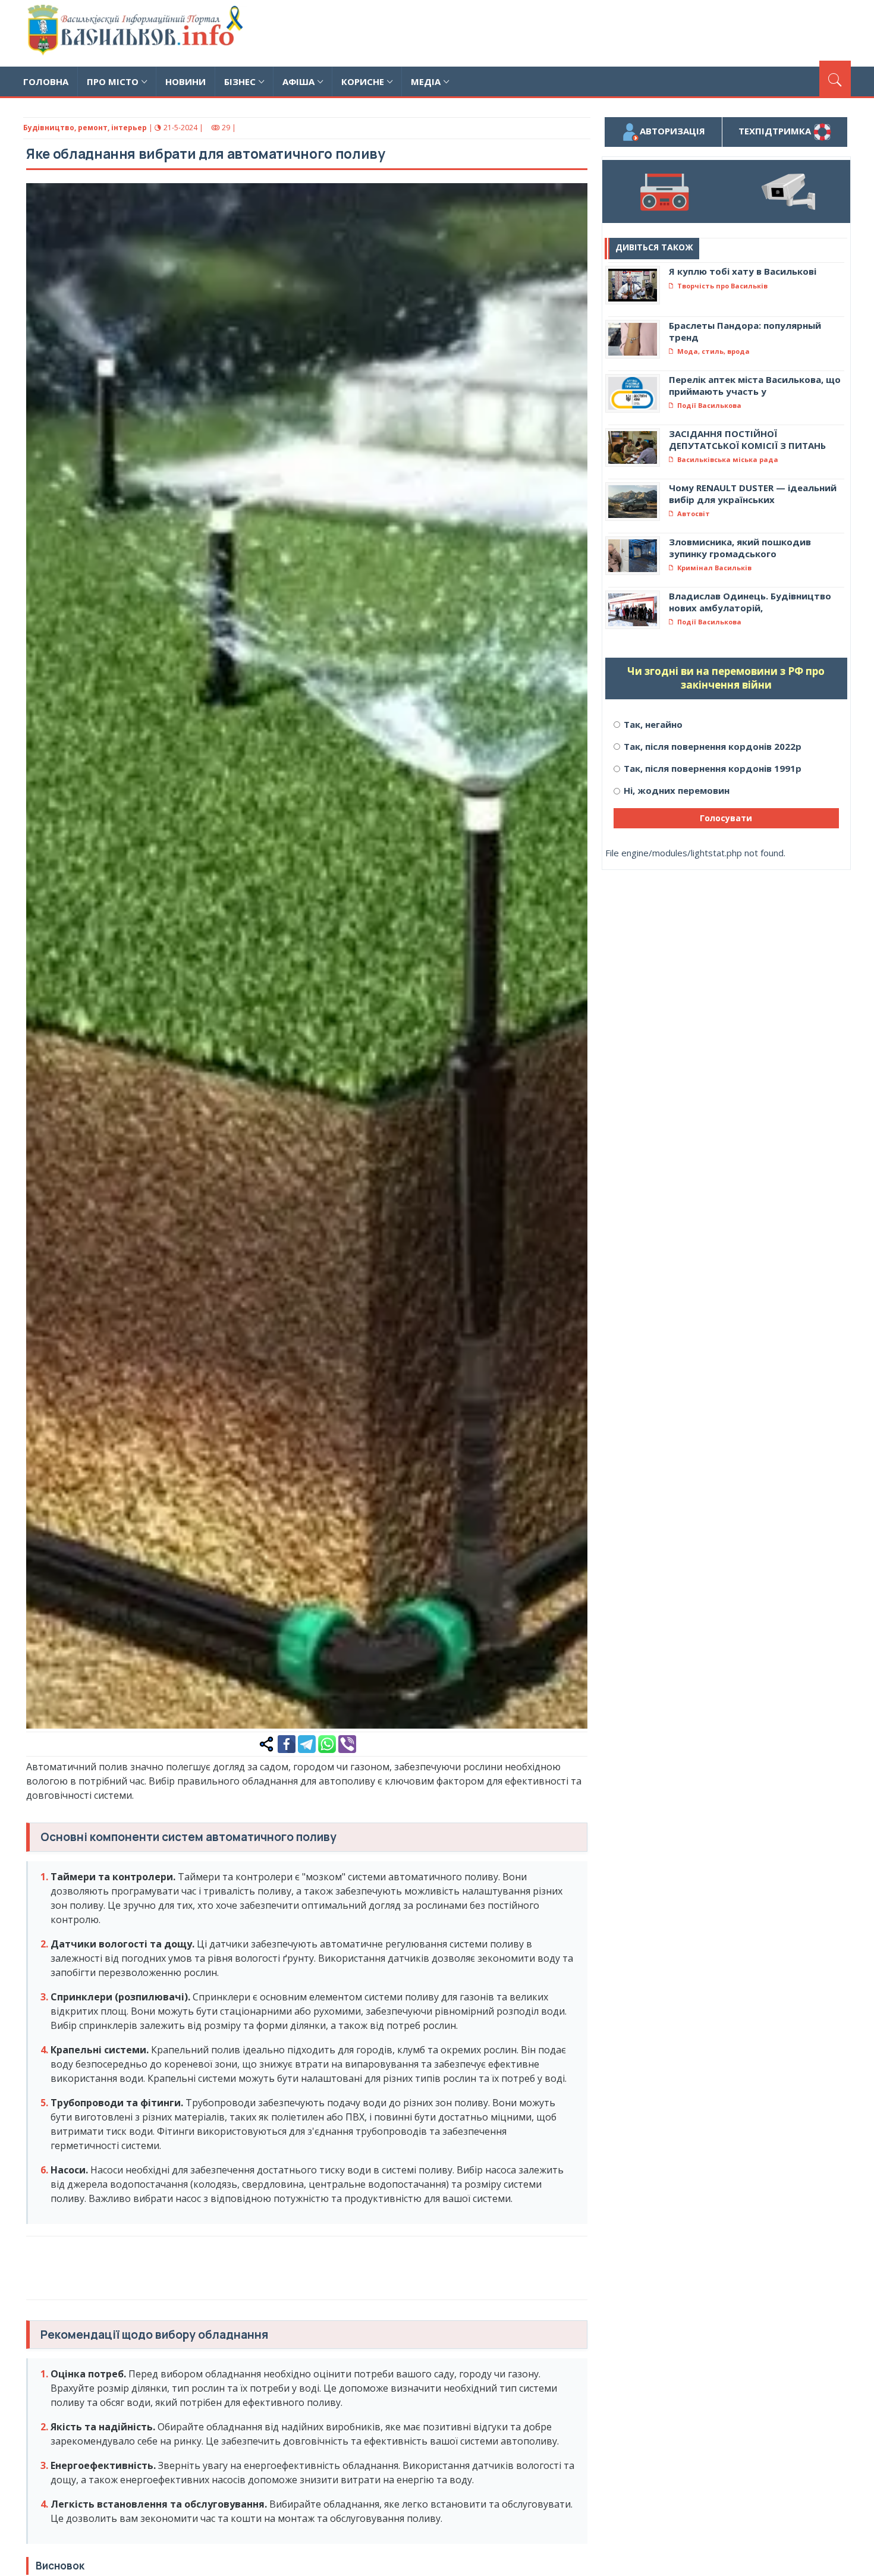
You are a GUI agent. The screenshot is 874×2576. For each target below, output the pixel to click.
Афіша (298, 81)
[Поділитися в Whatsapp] (327, 1743)
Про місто (113, 81)
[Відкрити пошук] (835, 78)
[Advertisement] (634, 32)
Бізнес (240, 81)
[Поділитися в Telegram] (307, 1743)
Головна (46, 81)
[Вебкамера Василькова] (788, 191)
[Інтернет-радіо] (664, 191)
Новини (186, 81)
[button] (572, 199)
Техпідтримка (776, 131)
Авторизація (672, 131)
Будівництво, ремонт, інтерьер (85, 128)
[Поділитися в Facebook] (287, 1743)
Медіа (426, 81)
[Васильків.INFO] (138, 33)
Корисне (363, 81)
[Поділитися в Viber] (347, 1743)
